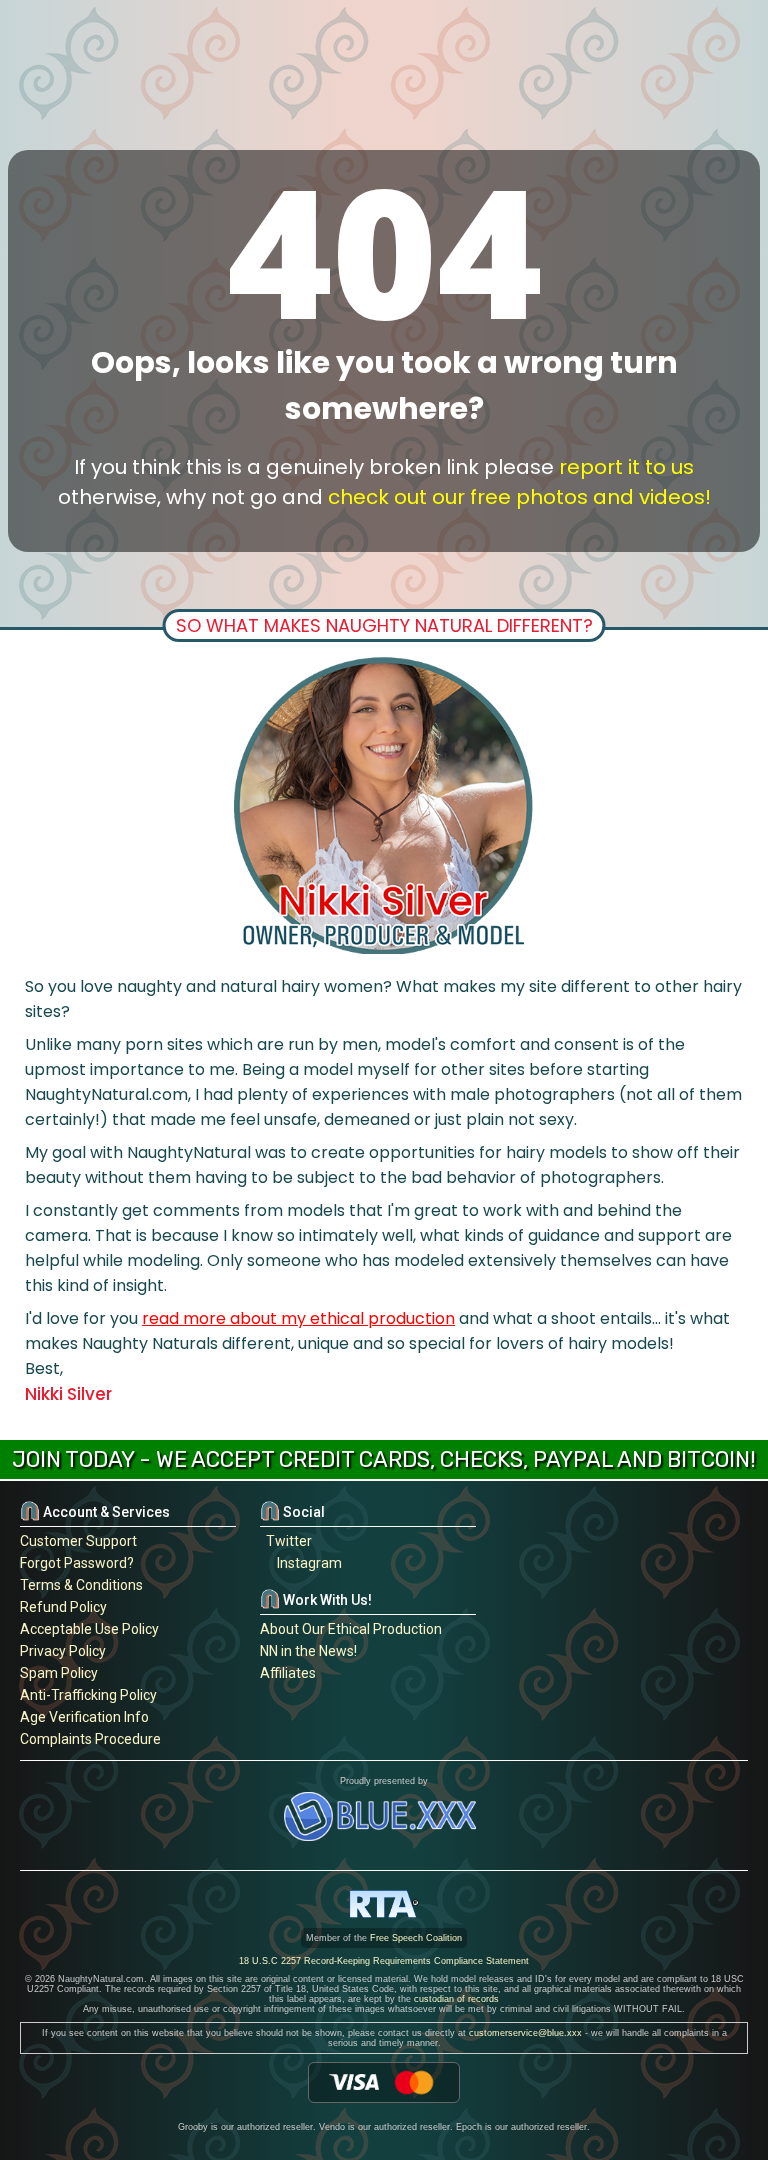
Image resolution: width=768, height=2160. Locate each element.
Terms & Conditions (81, 1585)
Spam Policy (59, 1673)
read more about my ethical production (298, 1318)
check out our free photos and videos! (519, 497)
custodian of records (456, 1999)
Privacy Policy (63, 1651)
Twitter (286, 1541)
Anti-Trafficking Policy (88, 1695)
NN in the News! (308, 1651)
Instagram (306, 1563)
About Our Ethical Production (351, 1629)
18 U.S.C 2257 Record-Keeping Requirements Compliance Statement (384, 1961)
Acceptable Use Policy (89, 1629)
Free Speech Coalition (416, 1938)
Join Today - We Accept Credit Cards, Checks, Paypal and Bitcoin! (384, 1459)
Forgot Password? (77, 1563)
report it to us (626, 467)
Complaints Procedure (90, 1739)
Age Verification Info (84, 1717)
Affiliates (288, 1673)
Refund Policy (63, 1607)
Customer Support (78, 1541)
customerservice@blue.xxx (525, 2033)
